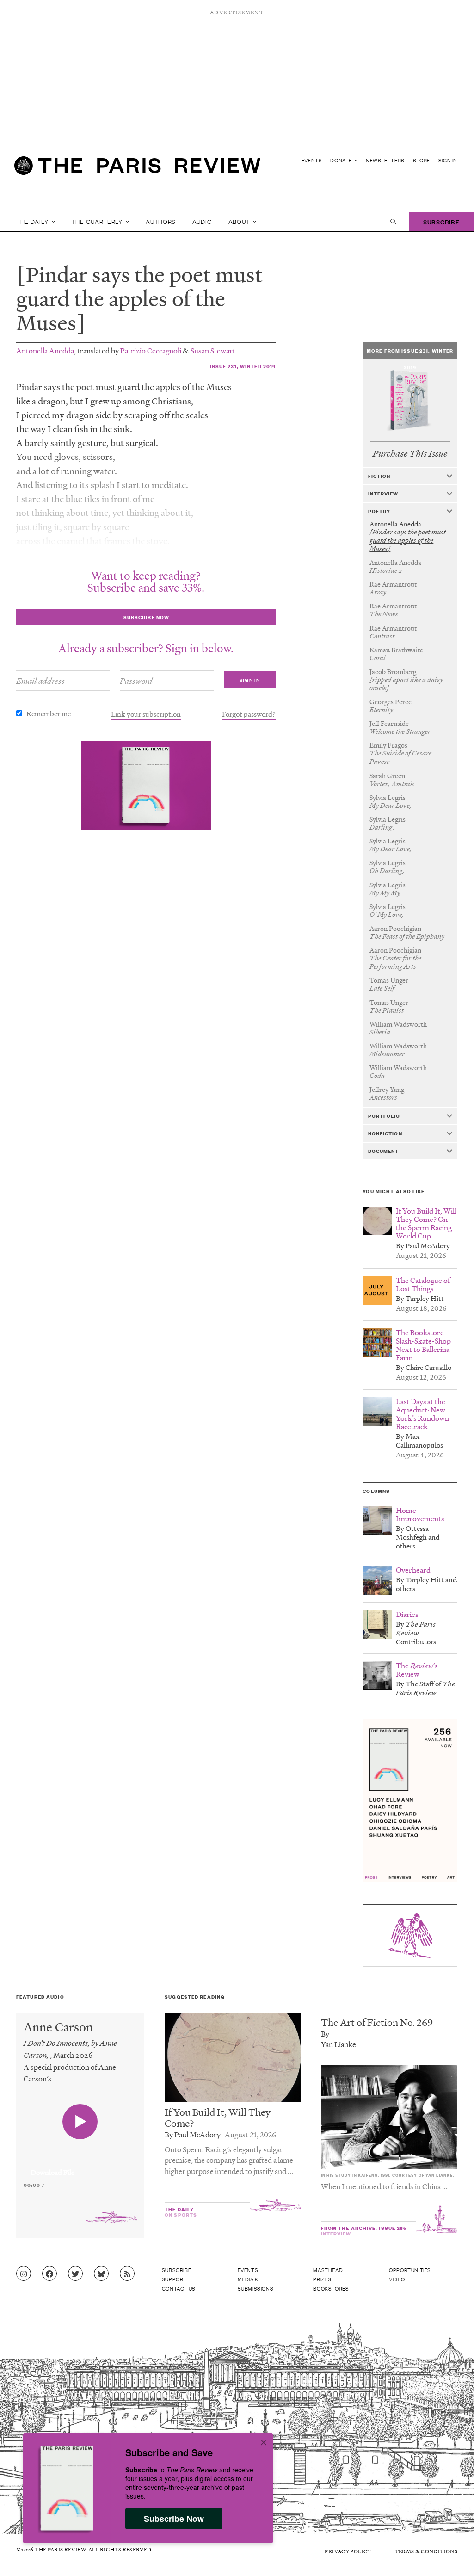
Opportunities (410, 2270)
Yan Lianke (339, 2044)
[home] (137, 169)
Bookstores (331, 2288)
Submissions (256, 2288)
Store (422, 160)
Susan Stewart (213, 350)
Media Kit (250, 2279)
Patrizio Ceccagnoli (151, 350)
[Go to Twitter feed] (75, 2274)
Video (397, 2279)
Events (312, 160)
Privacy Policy (348, 2551)
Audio (202, 221)
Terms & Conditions (426, 2551)
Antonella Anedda (45, 350)
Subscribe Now (174, 2519)
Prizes (322, 2279)
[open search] (393, 222)
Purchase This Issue (410, 454)
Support (174, 2279)
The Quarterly (98, 221)
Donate (342, 160)
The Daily (33, 221)
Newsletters (385, 160)
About (240, 221)
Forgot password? (249, 714)
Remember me (49, 713)
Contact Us (179, 2288)
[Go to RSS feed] (127, 2274)
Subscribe (441, 221)
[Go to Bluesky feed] (101, 2274)
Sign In (448, 160)
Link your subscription (146, 714)
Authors (161, 221)
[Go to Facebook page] (49, 2274)
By (325, 2034)
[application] (80, 2167)
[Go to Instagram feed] (24, 2274)
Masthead (328, 2270)
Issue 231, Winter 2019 (243, 366)
